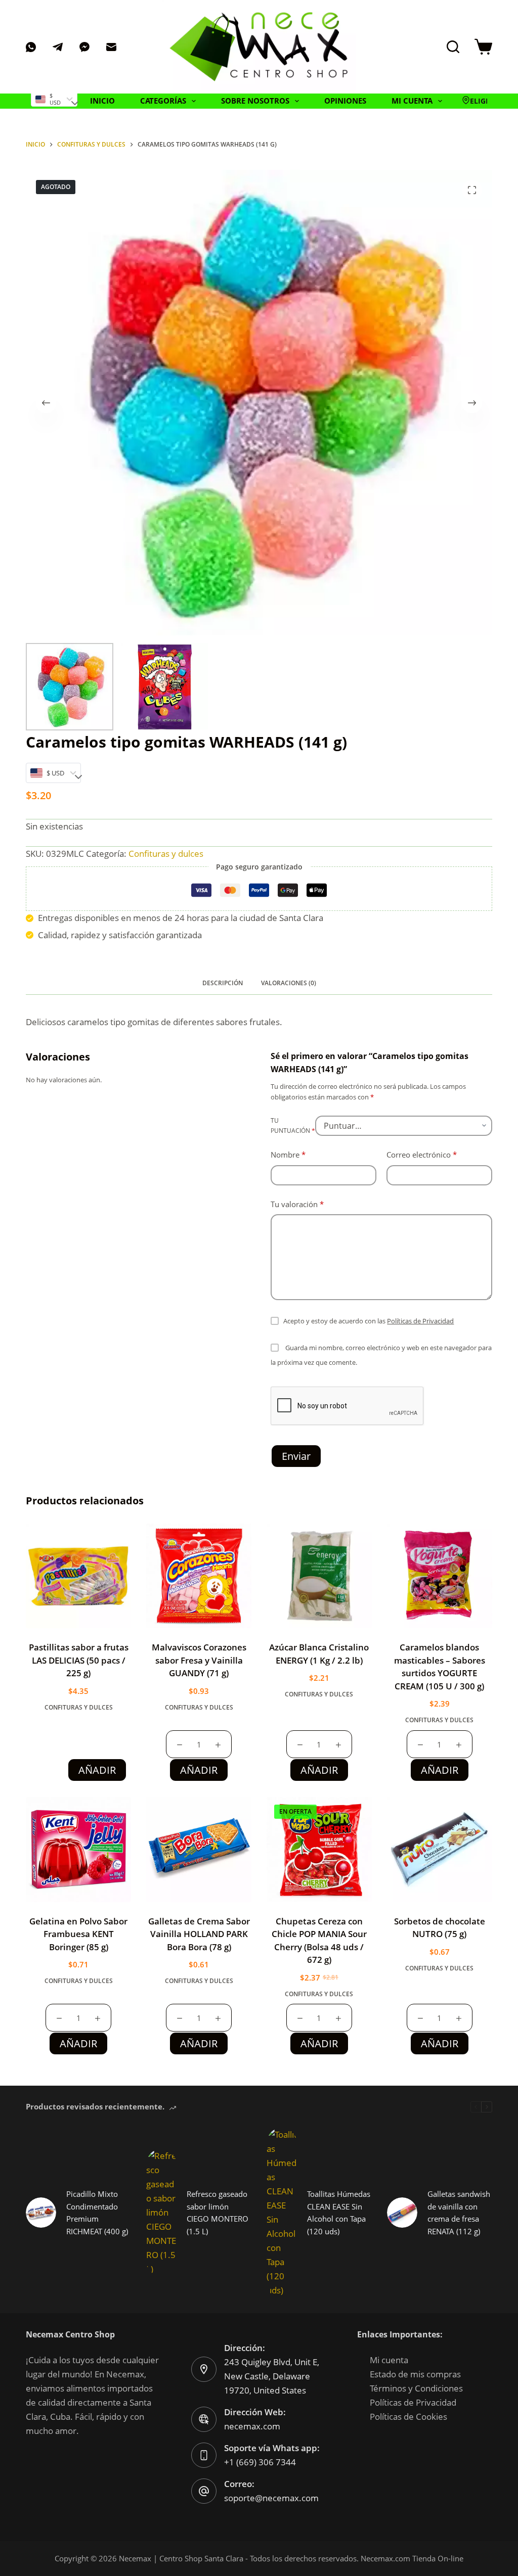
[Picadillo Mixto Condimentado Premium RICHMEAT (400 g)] (41, 2213)
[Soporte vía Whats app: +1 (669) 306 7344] (204, 2455)
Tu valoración (297, 1204)
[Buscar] (453, 47)
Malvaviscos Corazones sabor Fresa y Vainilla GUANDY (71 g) (199, 1660)
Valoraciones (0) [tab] (289, 983)
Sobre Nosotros (255, 101)
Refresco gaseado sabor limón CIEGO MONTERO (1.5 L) (218, 2213)
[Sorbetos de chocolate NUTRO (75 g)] (440, 1850)
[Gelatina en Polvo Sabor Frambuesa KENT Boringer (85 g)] (78, 1850)
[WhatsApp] (31, 47)
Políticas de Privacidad (420, 1321)
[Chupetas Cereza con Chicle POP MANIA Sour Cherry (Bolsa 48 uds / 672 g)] (319, 1850)
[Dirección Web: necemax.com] (204, 2419)
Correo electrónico (422, 1155)
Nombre (288, 1155)
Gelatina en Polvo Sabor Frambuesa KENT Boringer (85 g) (78, 1934)
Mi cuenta (389, 2360)
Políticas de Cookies (408, 2417)
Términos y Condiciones (416, 2388)
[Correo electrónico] (111, 47)
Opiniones (345, 101)
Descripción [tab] (223, 983)
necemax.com (252, 2426)
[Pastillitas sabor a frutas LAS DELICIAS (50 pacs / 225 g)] (78, 1576)
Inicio (102, 101)
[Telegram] (58, 47)
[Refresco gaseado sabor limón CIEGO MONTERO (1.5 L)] (161, 2213)
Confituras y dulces (166, 854)
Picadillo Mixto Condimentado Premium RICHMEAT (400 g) (97, 2213)
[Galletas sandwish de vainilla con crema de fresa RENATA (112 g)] (402, 2213)
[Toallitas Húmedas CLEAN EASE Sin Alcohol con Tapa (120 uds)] (282, 2213)
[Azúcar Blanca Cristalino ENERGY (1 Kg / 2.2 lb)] (319, 1576)
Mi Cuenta (412, 101)
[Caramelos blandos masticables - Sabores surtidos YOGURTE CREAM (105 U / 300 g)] (440, 1576)
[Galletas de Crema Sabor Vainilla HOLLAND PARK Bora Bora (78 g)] (199, 1850)
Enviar (296, 1456)
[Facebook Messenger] (84, 47)
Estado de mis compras (415, 2374)
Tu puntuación (293, 1125)
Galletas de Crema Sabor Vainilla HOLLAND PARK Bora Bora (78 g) (199, 1934)
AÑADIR (97, 1770)
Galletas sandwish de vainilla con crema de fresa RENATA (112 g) (459, 2213)
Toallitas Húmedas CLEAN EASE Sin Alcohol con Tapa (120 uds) (339, 2213)
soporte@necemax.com (271, 2498)
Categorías (163, 101)
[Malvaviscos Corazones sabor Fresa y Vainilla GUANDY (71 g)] (199, 1576)
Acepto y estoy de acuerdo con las (369, 1321)
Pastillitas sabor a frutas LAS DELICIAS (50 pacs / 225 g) (79, 1660)
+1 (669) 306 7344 (260, 2462)
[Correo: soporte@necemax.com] (204, 2491)
